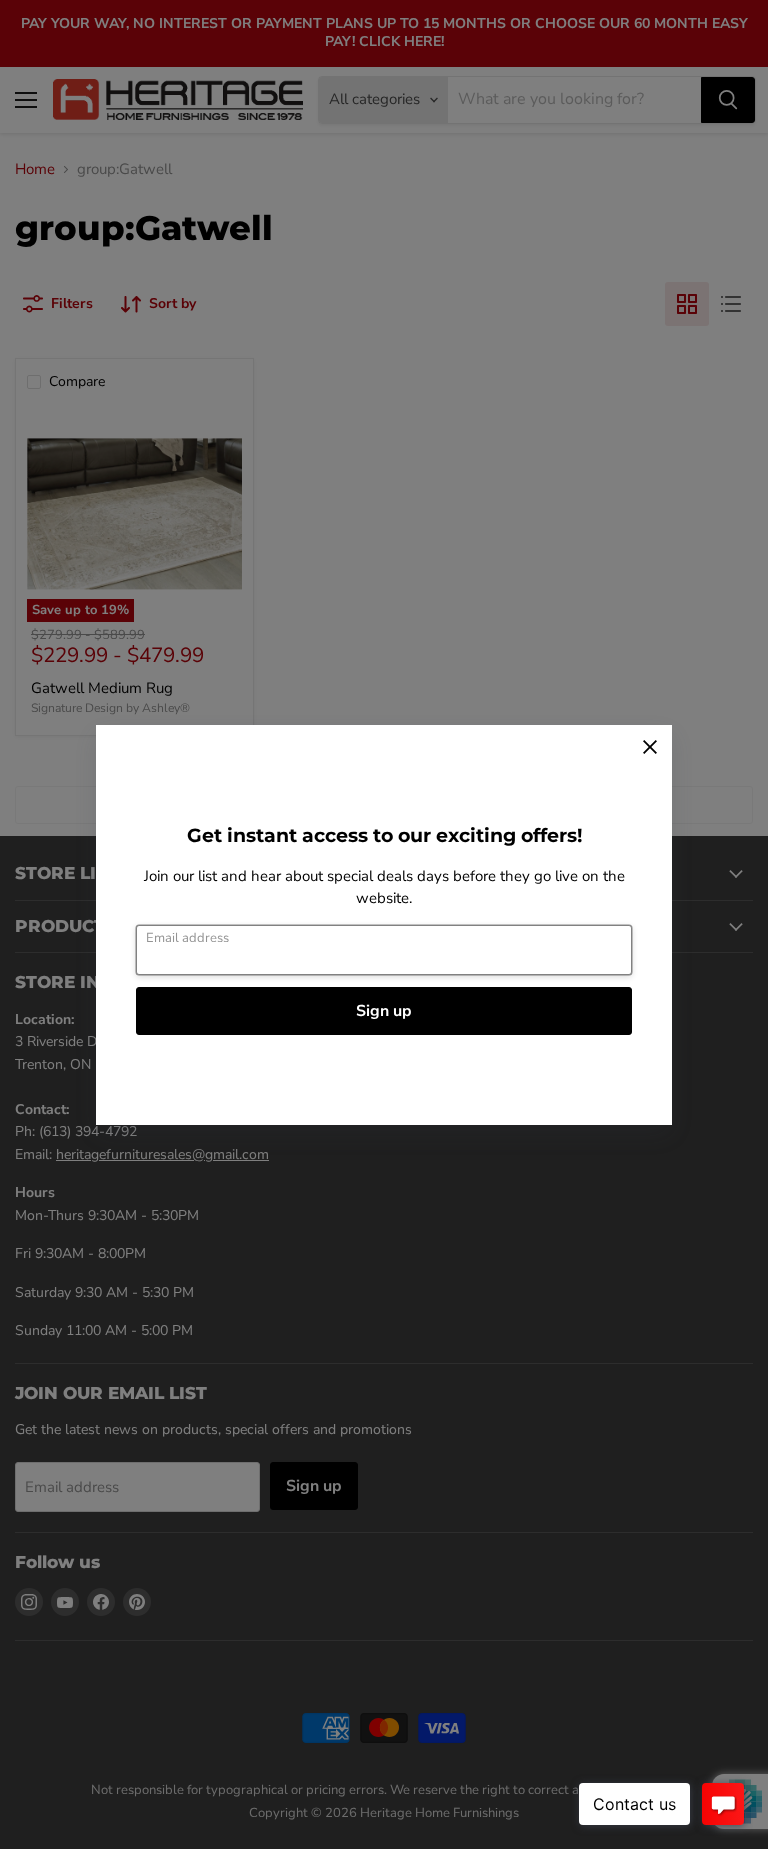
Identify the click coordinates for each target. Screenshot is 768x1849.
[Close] (650, 747)
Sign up (384, 1011)
